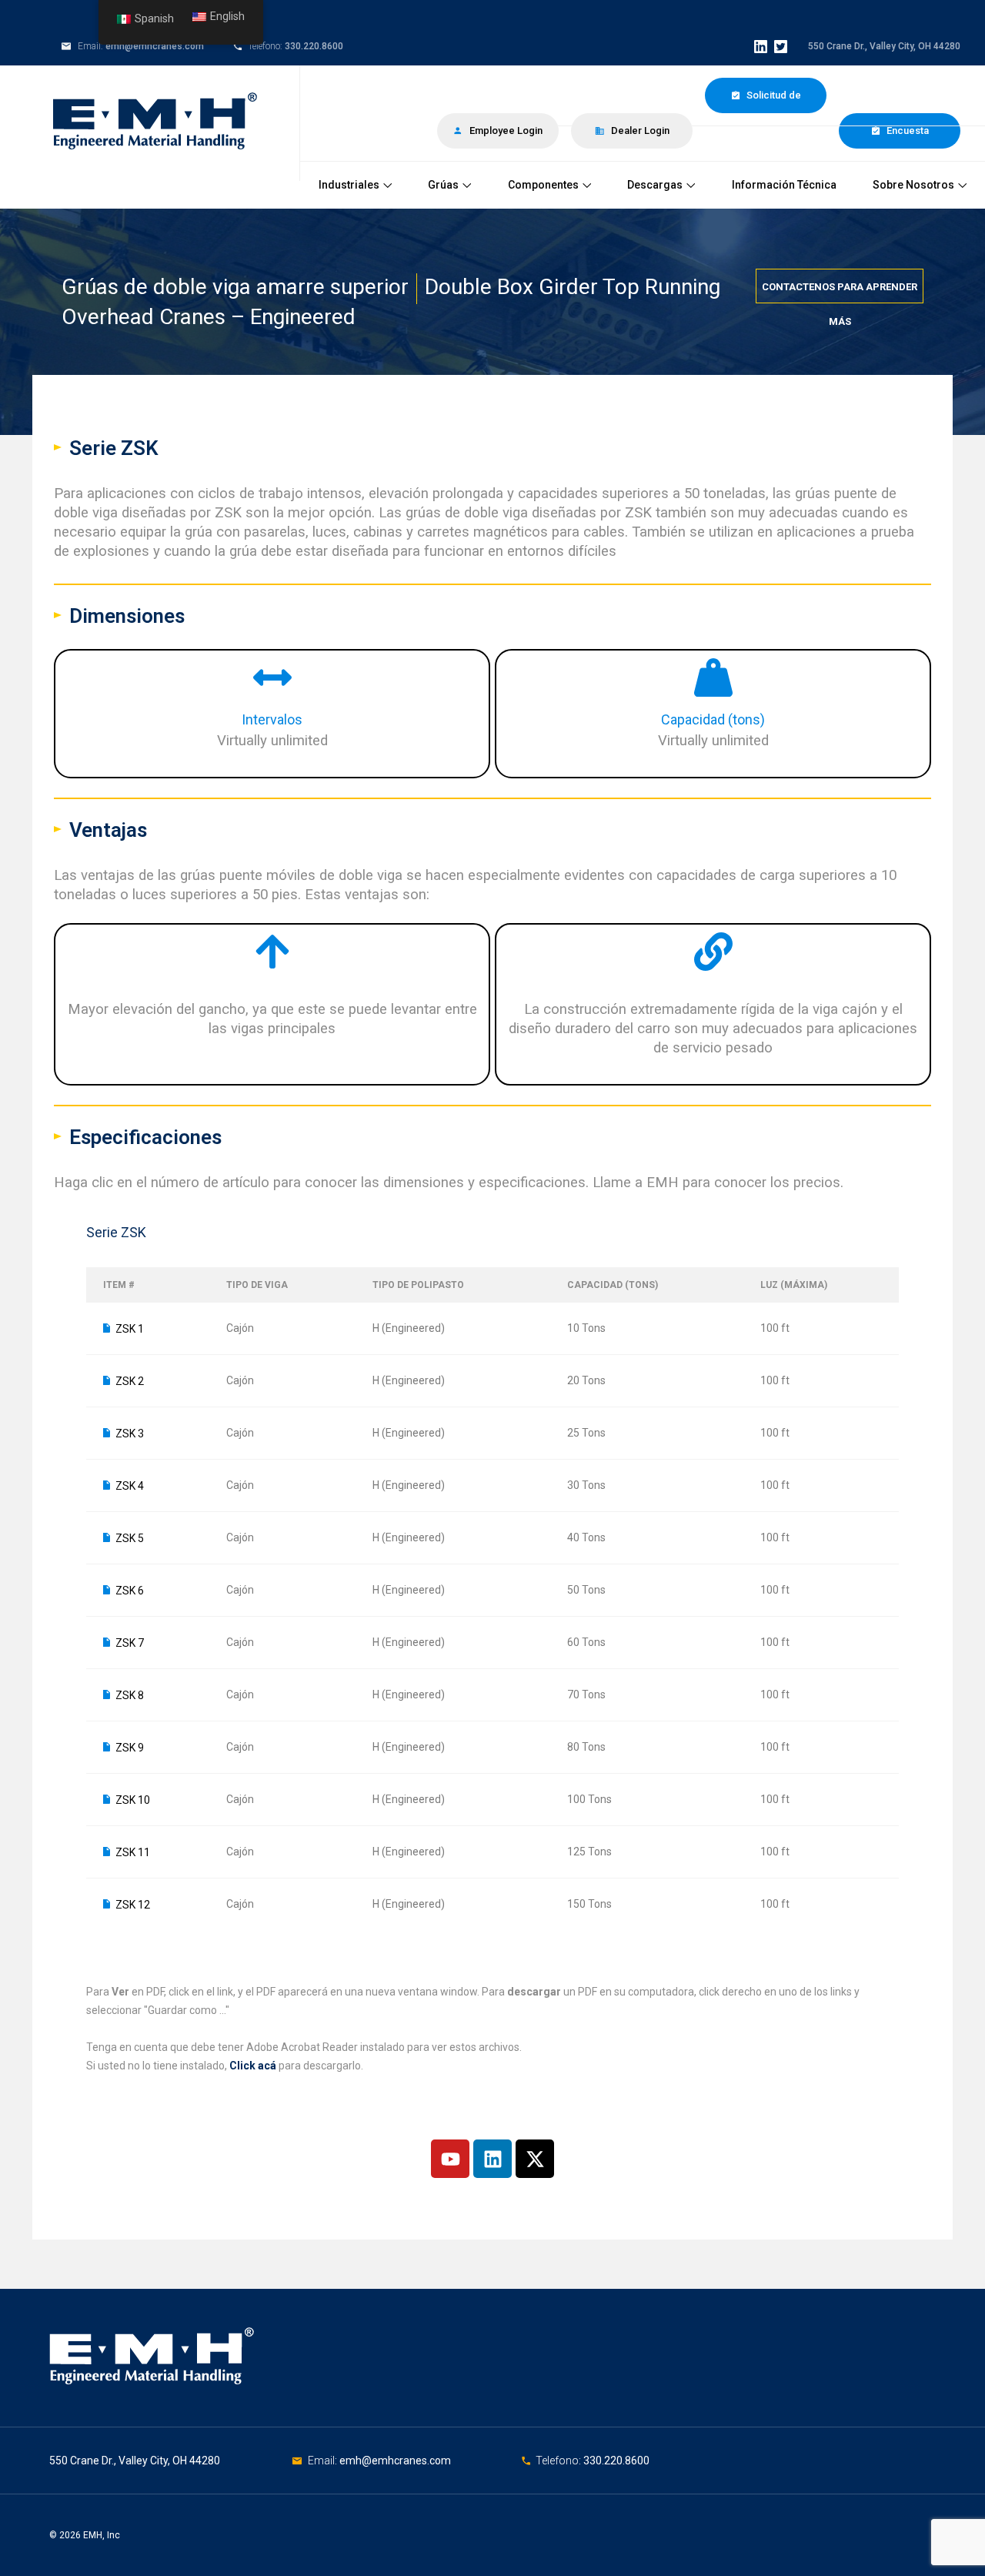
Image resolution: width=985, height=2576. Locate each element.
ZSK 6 (130, 1591)
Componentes (543, 185)
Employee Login (505, 130)
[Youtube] (450, 2159)
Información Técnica (784, 185)
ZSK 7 (130, 1643)
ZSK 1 (130, 1329)
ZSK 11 (133, 1852)
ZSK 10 (133, 1800)
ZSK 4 (130, 1486)
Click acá (253, 2066)
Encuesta (907, 130)
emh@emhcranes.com (155, 46)
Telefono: (559, 2461)
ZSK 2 (130, 1381)
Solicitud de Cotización (771, 101)
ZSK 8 (130, 1695)
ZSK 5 (130, 1538)
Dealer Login (639, 130)
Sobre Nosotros (913, 185)
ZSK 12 (133, 1905)
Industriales (349, 185)
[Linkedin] (492, 2159)
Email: (324, 2461)
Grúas (443, 185)
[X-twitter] (535, 2159)
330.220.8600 (314, 46)
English (227, 17)
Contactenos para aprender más (840, 292)
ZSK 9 (130, 1748)
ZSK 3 (130, 1434)
